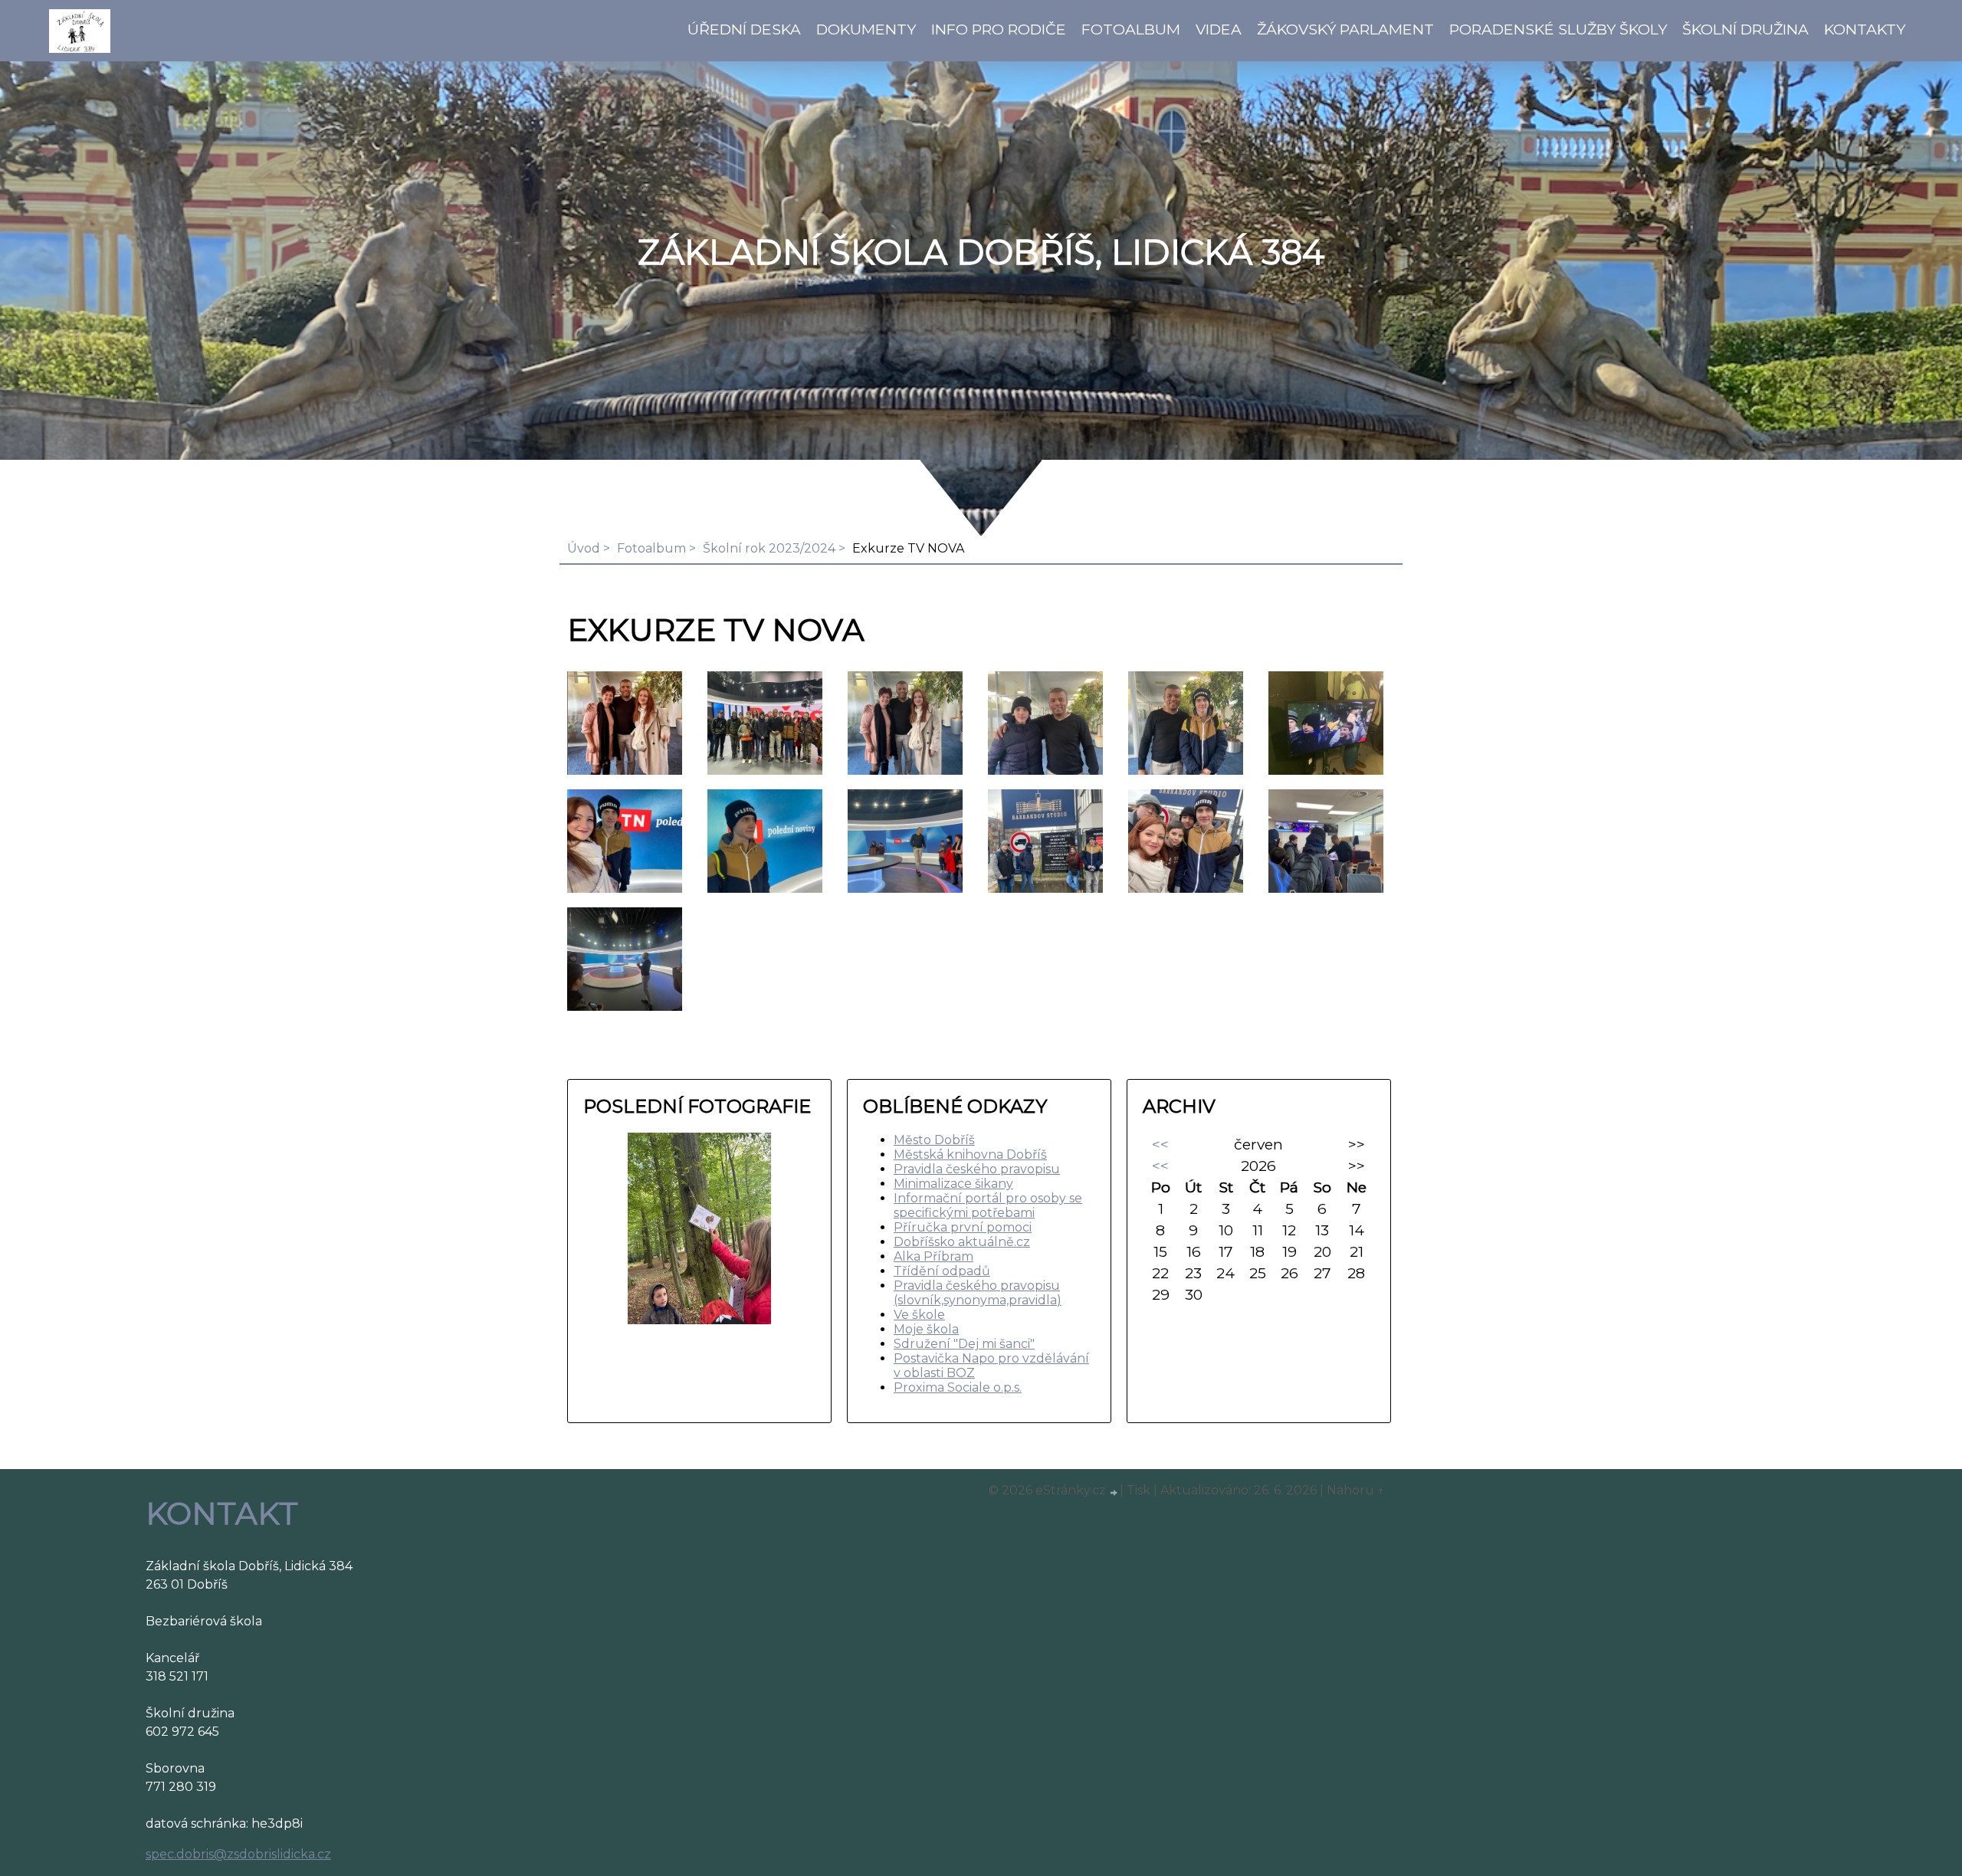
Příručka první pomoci (963, 1227)
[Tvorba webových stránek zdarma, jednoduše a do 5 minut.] (1114, 1492)
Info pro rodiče (999, 29)
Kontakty (1865, 29)
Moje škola (926, 1329)
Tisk (1138, 1490)
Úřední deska (744, 29)
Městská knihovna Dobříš (970, 1154)
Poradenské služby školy (1558, 29)
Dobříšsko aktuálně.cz (962, 1242)
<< (1160, 1144)
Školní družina (1745, 29)
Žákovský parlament (1345, 29)
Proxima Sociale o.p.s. (958, 1387)
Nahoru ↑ (1356, 1490)
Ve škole (919, 1315)
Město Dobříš (934, 1140)
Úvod (584, 548)
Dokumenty (866, 29)
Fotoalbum (1131, 29)
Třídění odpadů (942, 1271)
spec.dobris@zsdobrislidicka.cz (238, 1854)
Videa (1219, 29)
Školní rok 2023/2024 (769, 548)
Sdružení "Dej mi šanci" (964, 1344)
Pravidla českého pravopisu (977, 1169)
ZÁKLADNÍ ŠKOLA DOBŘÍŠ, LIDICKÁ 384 (981, 252)
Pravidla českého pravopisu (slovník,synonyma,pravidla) (978, 1293)
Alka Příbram (933, 1256)
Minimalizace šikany (953, 1184)
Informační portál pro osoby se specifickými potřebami (988, 1205)
